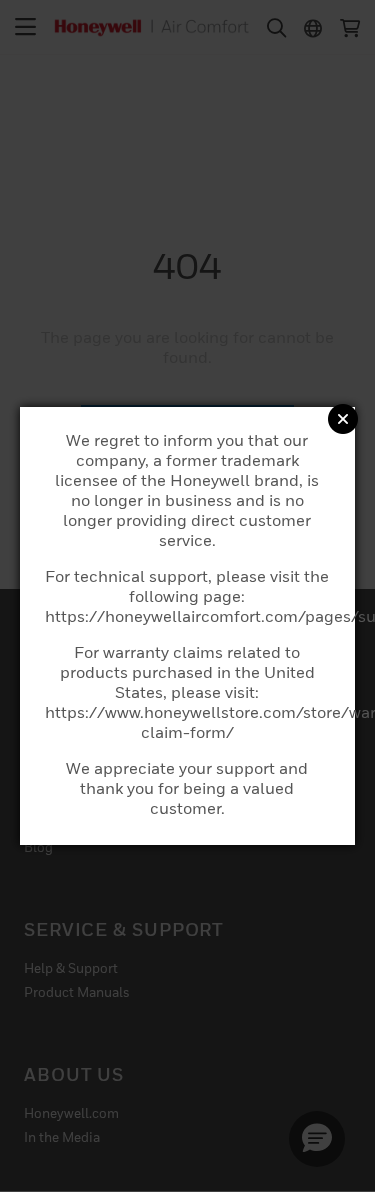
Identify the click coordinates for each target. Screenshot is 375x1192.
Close (343, 419)
